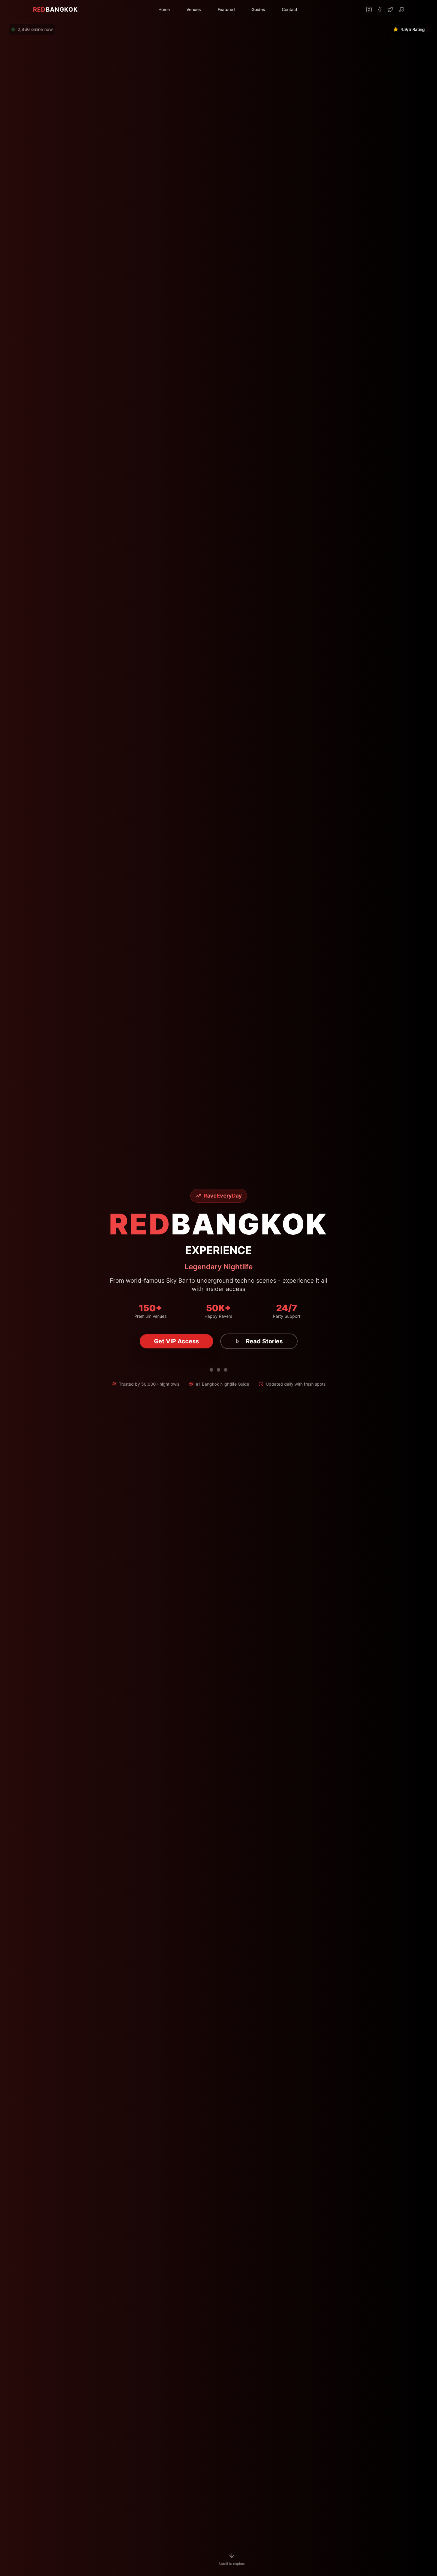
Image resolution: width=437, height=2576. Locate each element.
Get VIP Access (176, 1341)
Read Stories (264, 1341)
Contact (290, 9)
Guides (258, 9)
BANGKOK (55, 10)
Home (164, 9)
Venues (194, 9)
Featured (226, 9)
